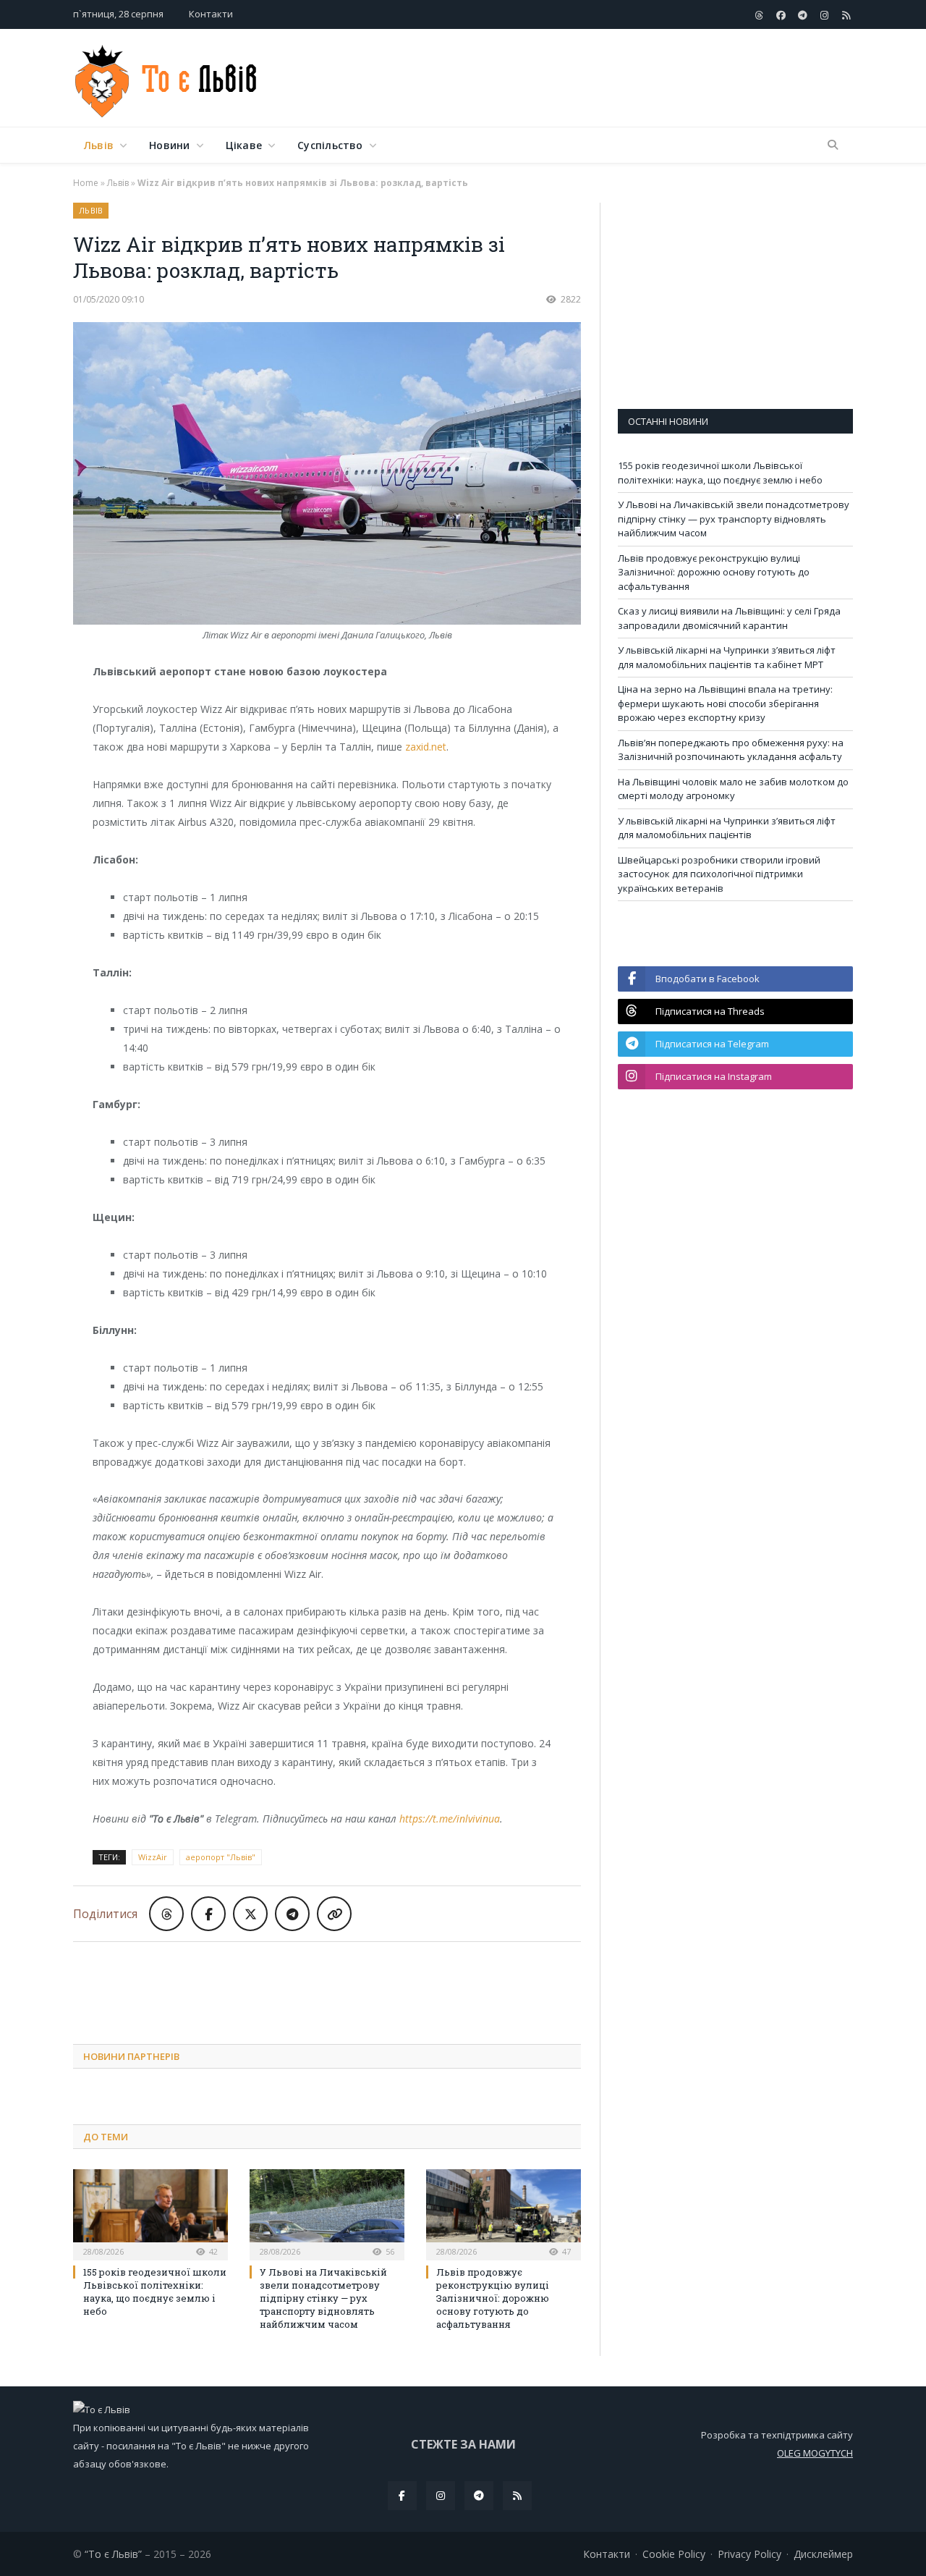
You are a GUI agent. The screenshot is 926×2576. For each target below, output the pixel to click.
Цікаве (244, 145)
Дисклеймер (823, 2554)
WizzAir (153, 1857)
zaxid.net (426, 747)
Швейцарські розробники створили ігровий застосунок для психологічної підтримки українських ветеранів (719, 874)
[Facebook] (402, 2496)
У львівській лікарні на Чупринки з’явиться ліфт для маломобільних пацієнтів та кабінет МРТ (727, 657)
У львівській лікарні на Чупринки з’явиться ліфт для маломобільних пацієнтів (727, 828)
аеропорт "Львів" (221, 1857)
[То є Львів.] (167, 78)
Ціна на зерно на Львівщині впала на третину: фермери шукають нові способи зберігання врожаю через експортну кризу (725, 703)
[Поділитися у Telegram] (292, 1914)
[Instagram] (441, 2496)
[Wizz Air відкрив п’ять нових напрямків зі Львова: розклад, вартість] (327, 475)
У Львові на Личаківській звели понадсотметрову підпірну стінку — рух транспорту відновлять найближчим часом (323, 2298)
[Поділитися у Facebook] (208, 1914)
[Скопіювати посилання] (334, 1914)
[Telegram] (479, 2496)
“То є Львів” (113, 2554)
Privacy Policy (749, 2554)
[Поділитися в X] (250, 1914)
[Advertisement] (590, 79)
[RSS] (517, 2496)
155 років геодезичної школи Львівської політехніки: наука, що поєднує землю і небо (155, 2292)
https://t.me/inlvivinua (450, 1819)
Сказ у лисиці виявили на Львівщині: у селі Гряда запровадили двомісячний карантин (729, 618)
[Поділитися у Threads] (166, 1914)
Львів (99, 145)
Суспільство (330, 145)
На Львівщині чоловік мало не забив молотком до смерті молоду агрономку (733, 789)
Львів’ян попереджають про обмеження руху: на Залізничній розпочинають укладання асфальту (731, 750)
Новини (169, 145)
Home (86, 183)
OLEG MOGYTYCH (815, 2453)
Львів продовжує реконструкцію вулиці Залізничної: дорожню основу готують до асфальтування (493, 2298)
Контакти (211, 14)
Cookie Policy (674, 2554)
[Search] (833, 145)
